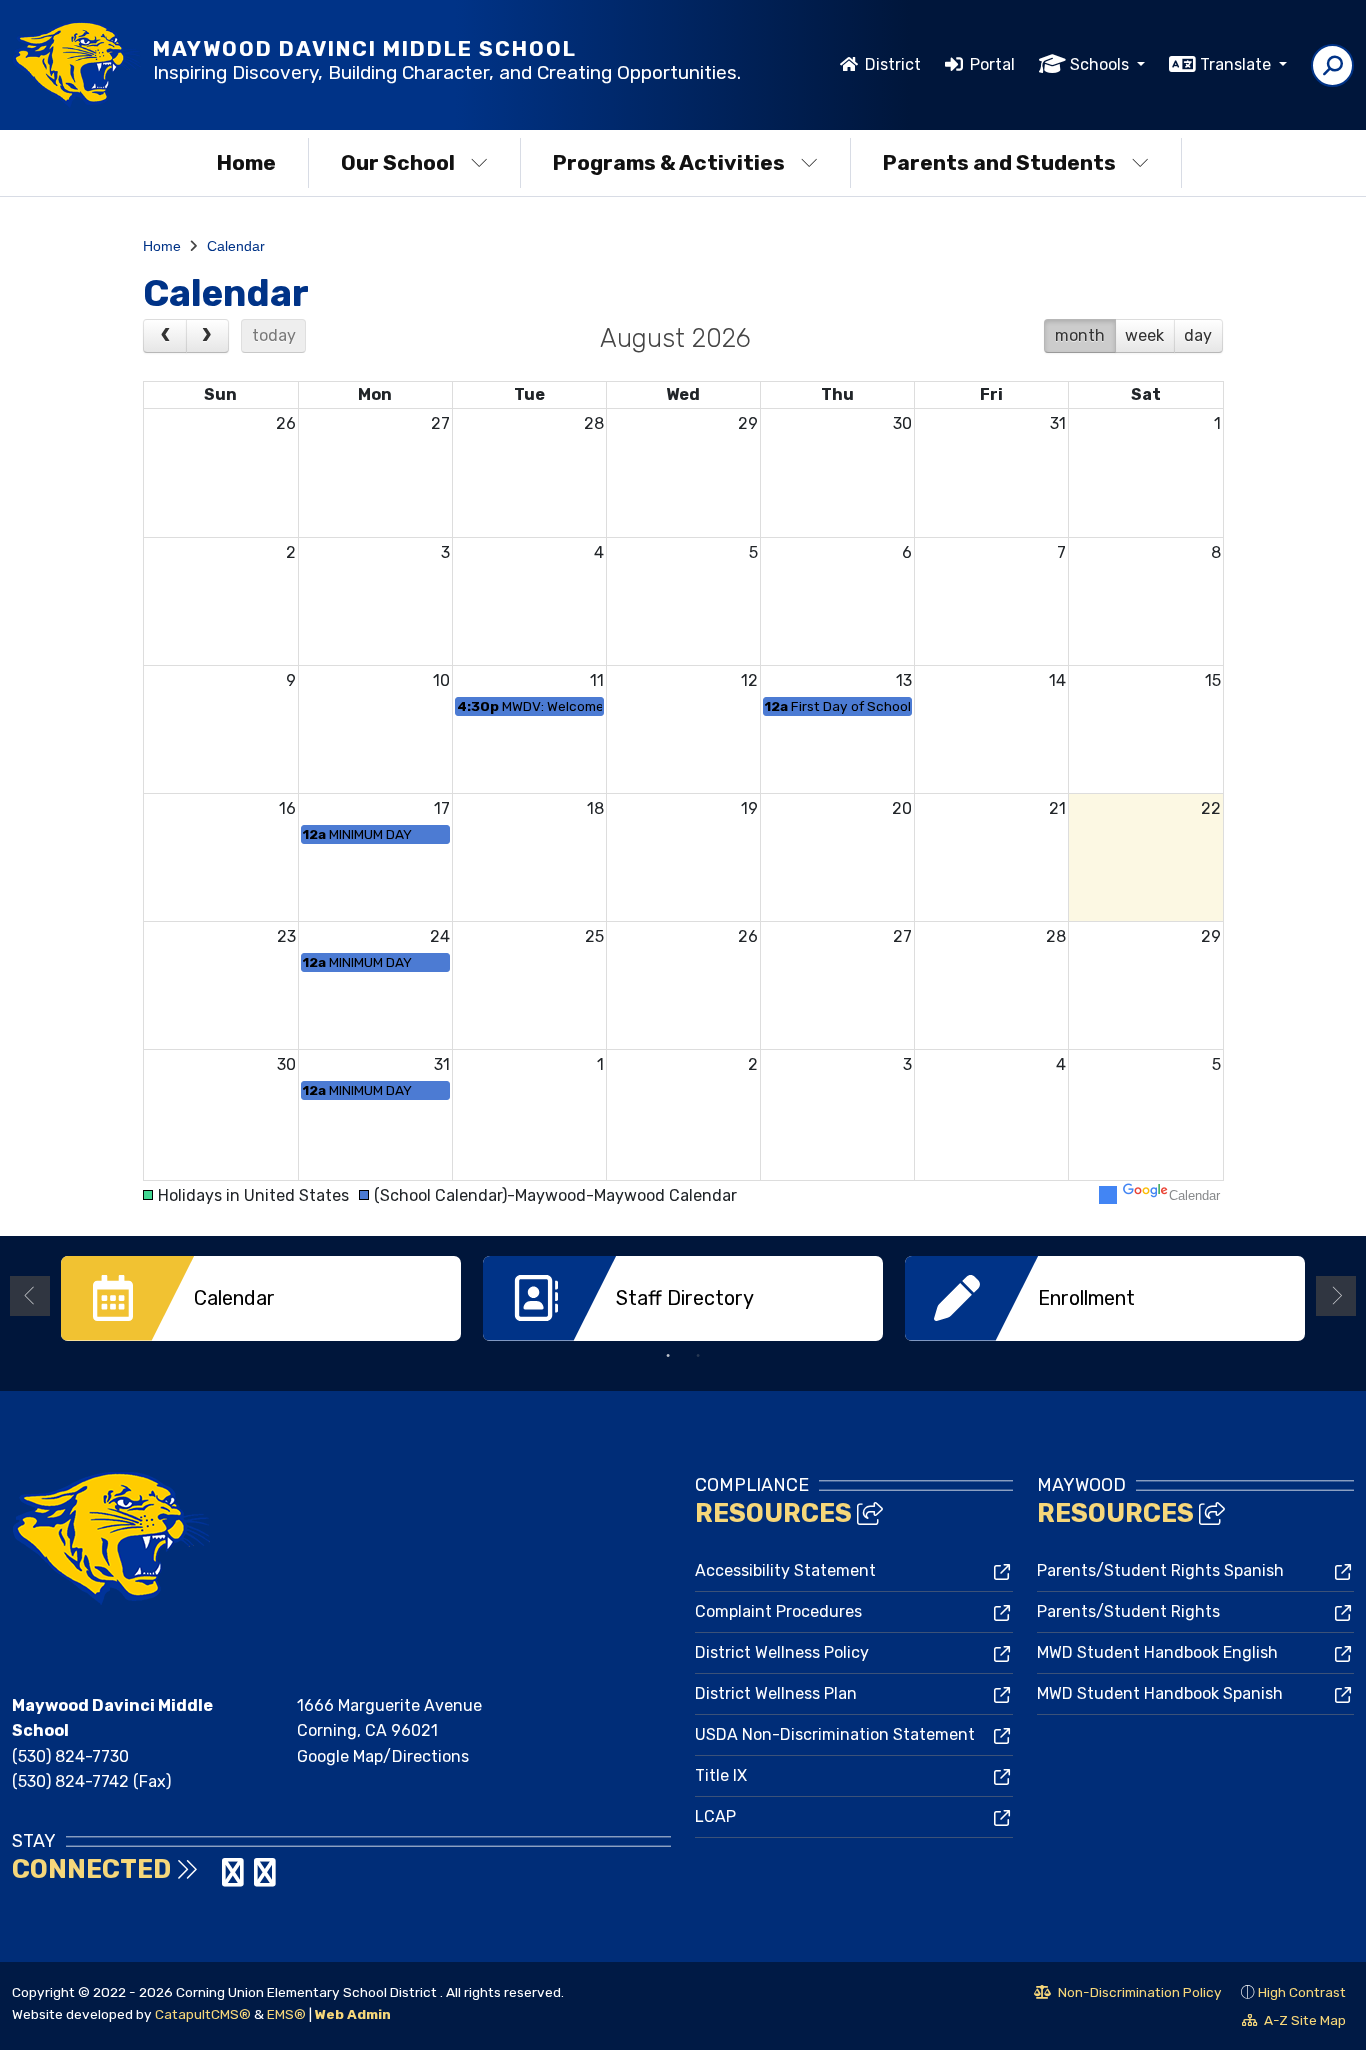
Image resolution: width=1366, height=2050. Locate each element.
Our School (398, 162)
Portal (992, 64)
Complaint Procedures (778, 1611)
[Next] (208, 336)
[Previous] (165, 336)
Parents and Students (999, 162)
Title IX (721, 1775)
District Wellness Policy (782, 1652)
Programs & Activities (669, 162)
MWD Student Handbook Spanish (1160, 1693)
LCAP (715, 1816)
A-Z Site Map (1294, 2023)
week (1144, 335)
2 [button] (698, 1356)
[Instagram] (235, 1878)
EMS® (286, 2014)
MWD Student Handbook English (1157, 1652)
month (1080, 335)
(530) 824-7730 (70, 1756)
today (274, 335)
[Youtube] (265, 1878)
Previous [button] (30, 1296)
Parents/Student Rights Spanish (1160, 1570)
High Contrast (1302, 1992)
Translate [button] (1237, 64)
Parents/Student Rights (1128, 1611)
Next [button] (1336, 1296)
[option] (261, 1298)
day (1198, 335)
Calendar (236, 246)
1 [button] (668, 1356)
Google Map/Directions (383, 1756)
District (893, 64)
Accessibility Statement (785, 1570)
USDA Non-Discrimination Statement (835, 1734)
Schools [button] (1101, 64)
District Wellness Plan (776, 1693)
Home (246, 162)
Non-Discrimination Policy (1128, 1995)
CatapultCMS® (203, 2014)
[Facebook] (214, 1878)
